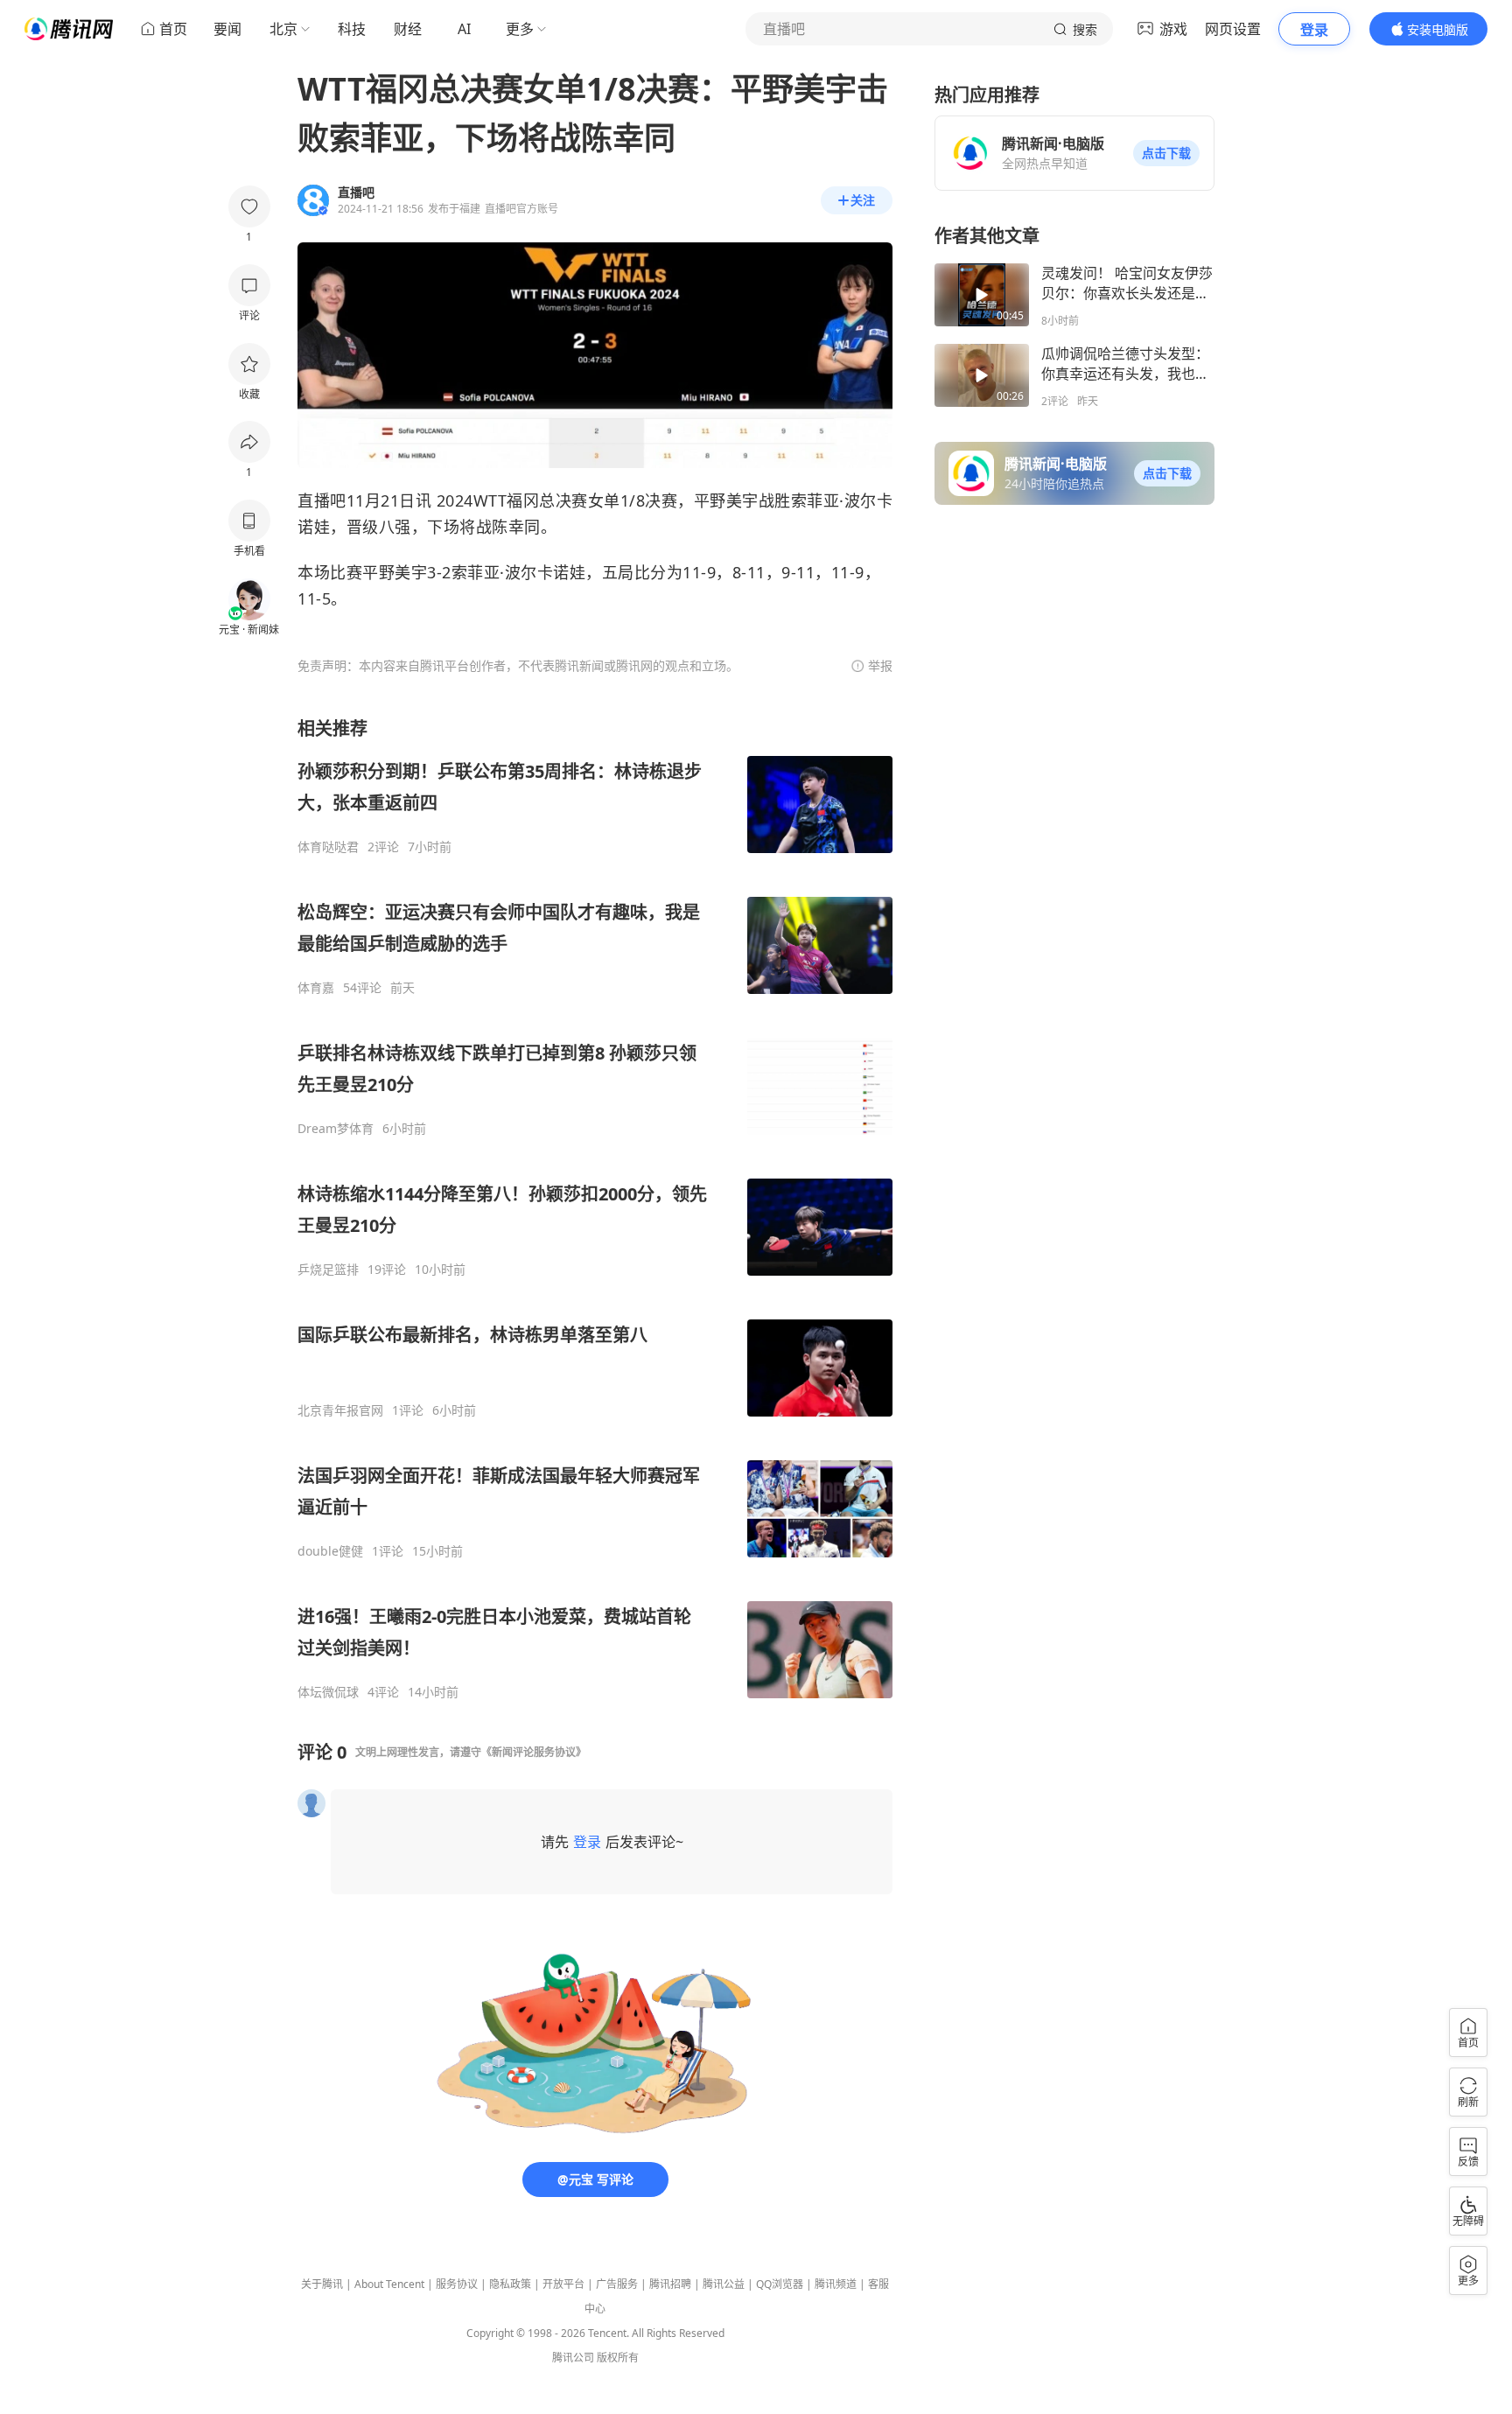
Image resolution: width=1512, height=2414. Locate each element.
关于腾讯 (322, 2284)
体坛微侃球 (328, 1692)
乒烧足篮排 (328, 1270)
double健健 (330, 1551)
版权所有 (618, 2358)
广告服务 (617, 2284)
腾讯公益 (724, 2284)
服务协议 (457, 2284)
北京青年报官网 (340, 1410)
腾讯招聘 (670, 2284)
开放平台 (563, 2284)
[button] (1166, 153)
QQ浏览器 (780, 2284)
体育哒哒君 (328, 847)
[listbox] (595, 1208)
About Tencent (389, 2284)
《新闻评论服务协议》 (534, 1752)
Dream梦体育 (336, 1129)
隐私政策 (510, 2284)
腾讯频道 (836, 2284)
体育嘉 (316, 988)
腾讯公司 (573, 2358)
